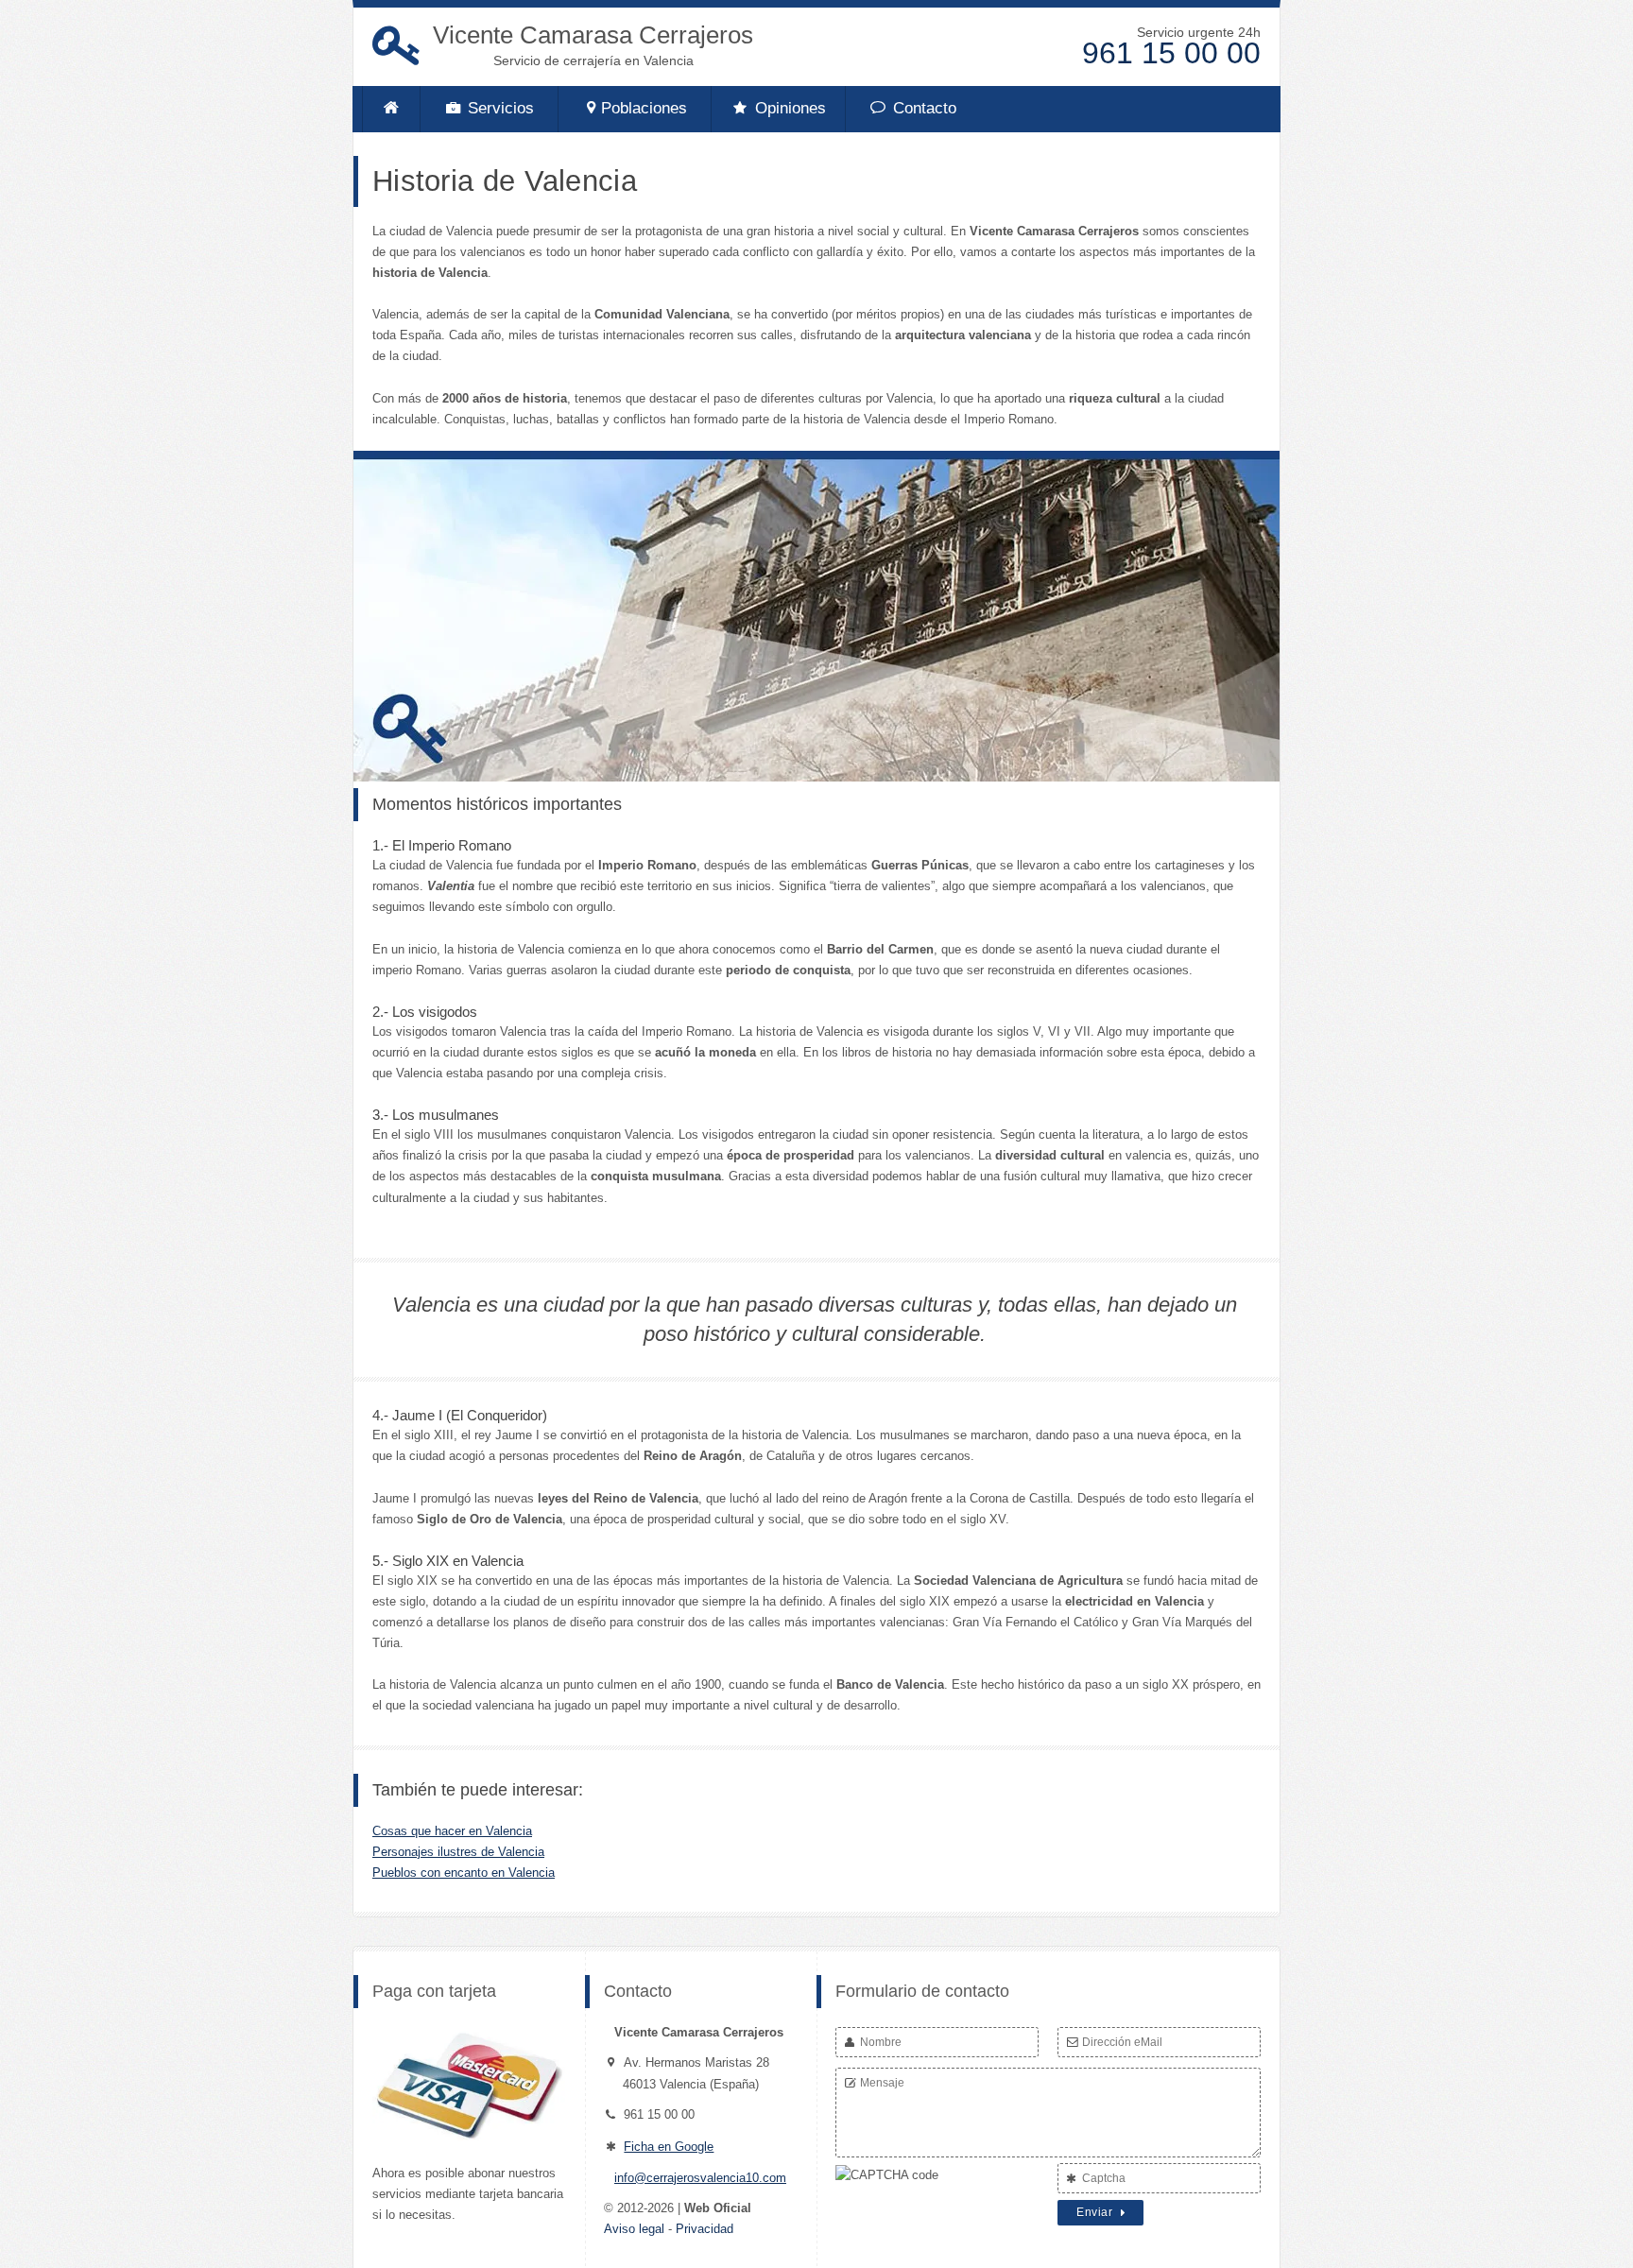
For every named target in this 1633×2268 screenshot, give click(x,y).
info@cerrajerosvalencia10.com (700, 2178)
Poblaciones (644, 108)
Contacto (922, 108)
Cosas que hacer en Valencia (452, 1831)
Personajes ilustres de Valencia (458, 1852)
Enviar (1096, 2212)
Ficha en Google (669, 2147)
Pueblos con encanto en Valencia (464, 1873)
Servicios (498, 108)
